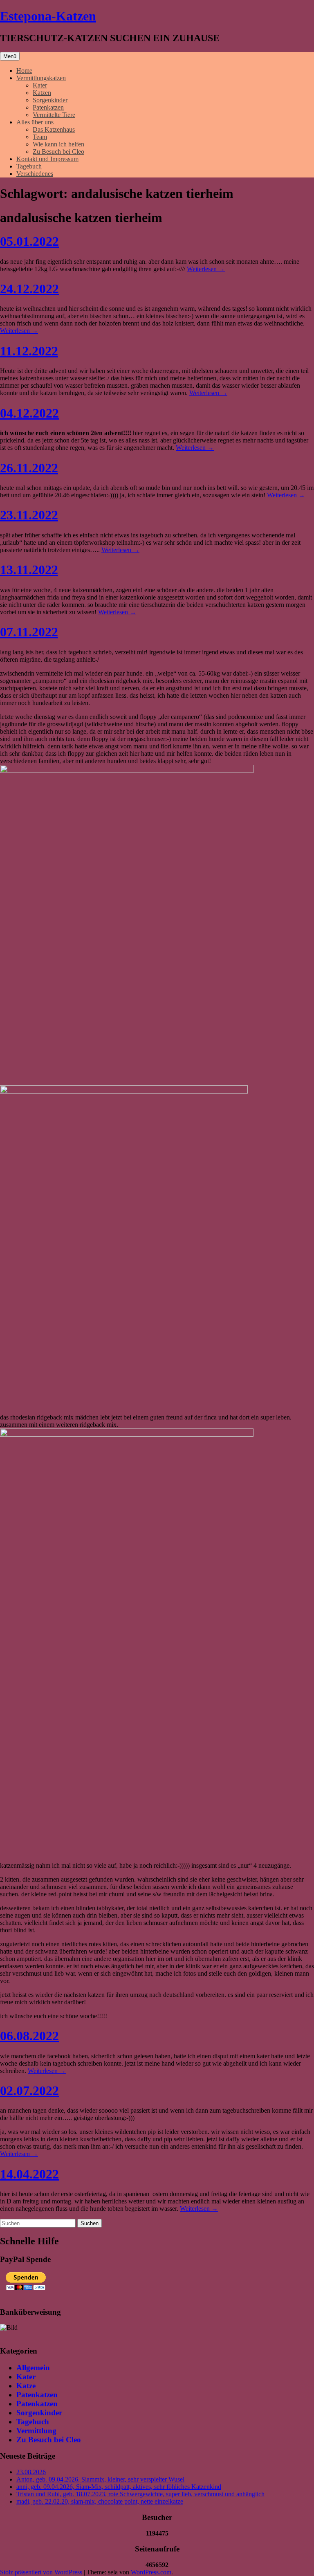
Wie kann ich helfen (58, 144)
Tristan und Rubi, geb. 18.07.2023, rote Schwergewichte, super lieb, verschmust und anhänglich (140, 2494)
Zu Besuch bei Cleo (58, 152)
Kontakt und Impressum (47, 159)
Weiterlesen (206, 269)
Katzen (42, 93)
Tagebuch (29, 166)
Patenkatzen (48, 107)
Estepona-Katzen (48, 16)
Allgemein (33, 2368)
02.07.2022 (29, 2091)
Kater (40, 85)
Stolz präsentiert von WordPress (41, 2572)
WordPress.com (151, 2572)
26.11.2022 (29, 468)
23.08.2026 (31, 2472)
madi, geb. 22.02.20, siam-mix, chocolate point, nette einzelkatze (100, 2501)
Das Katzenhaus (54, 129)
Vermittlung (36, 2431)
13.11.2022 (29, 570)
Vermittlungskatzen (41, 78)
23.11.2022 (29, 515)
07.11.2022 (29, 632)
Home (24, 71)
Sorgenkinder (50, 100)
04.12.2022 (29, 413)
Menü (10, 56)
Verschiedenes (35, 174)
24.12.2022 (29, 289)
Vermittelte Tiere (54, 115)
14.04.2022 (29, 2174)
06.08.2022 (29, 2036)
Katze (26, 2386)
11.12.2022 (29, 351)
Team (40, 137)
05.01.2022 (29, 241)
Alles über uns (35, 122)
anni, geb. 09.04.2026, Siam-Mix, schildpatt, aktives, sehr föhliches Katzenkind (119, 2487)
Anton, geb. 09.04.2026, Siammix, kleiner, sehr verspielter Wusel (100, 2479)
